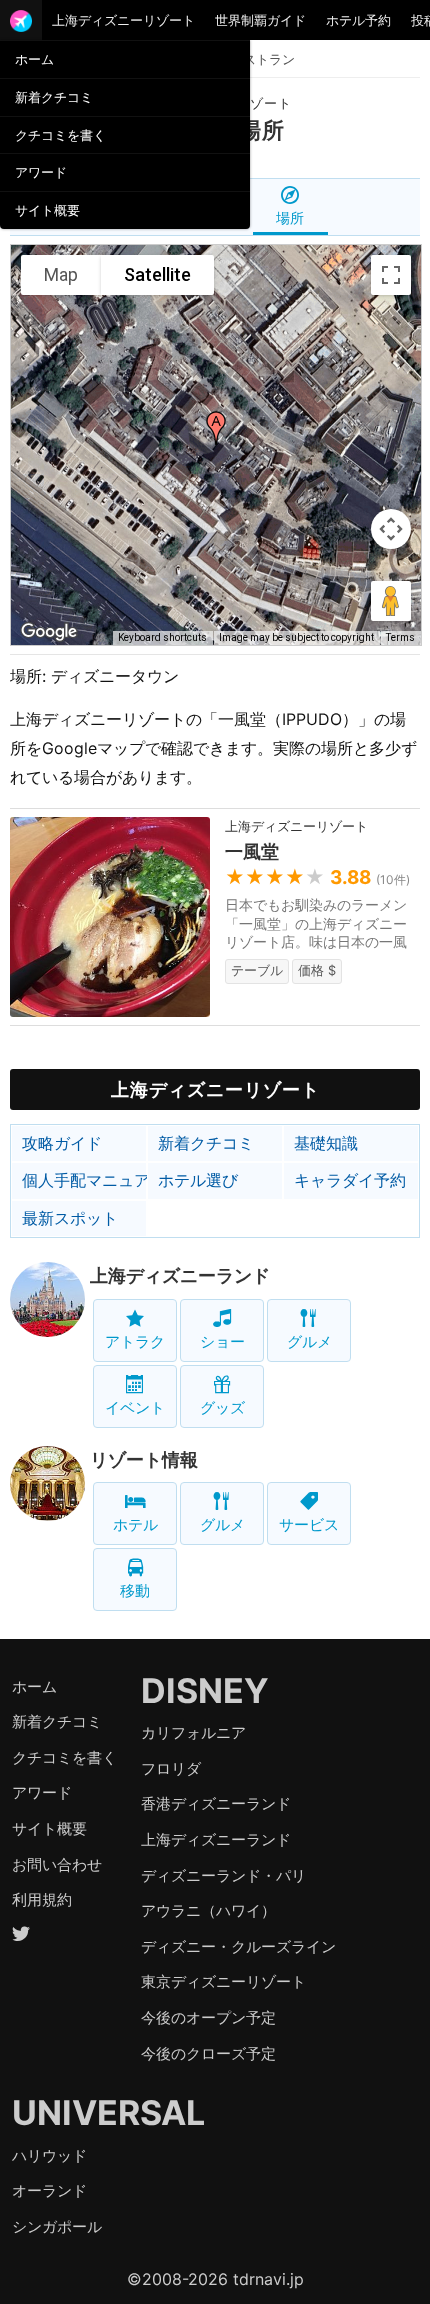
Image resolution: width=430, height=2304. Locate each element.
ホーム (34, 59)
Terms (400, 637)
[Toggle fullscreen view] (391, 275)
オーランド (49, 2190)
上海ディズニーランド (180, 1275)
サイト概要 (47, 210)
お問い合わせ (57, 1864)
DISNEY (205, 1690)
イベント (135, 1407)
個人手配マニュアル (84, 1180)
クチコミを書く (60, 135)
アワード (41, 172)
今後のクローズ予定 (208, 2053)
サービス (309, 1524)
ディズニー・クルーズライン (238, 1946)
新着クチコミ (54, 97)
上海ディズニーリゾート (123, 20)
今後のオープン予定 (208, 2017)
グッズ (222, 1407)
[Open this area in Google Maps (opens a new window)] (49, 632)
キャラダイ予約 (350, 1180)
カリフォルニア (193, 1732)
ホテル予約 (358, 20)
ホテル (135, 1524)
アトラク (135, 1341)
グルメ (309, 1341)
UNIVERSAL (108, 2112)
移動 (135, 1590)
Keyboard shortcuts (162, 637)
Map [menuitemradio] (61, 274)
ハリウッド (49, 2155)
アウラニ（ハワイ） (208, 1910)
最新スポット (70, 1218)
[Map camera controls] (391, 529)
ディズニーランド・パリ (223, 1875)
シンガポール (57, 2226)
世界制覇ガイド (260, 20)
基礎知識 (326, 1143)
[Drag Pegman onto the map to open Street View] (391, 601)
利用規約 (42, 1899)
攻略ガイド (62, 1143)
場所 (290, 217)
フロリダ (171, 1768)
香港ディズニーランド (216, 1803)
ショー (222, 1341)
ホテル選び (198, 1180)
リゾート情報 (144, 1459)
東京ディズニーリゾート (223, 1981)
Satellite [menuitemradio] (157, 274)
